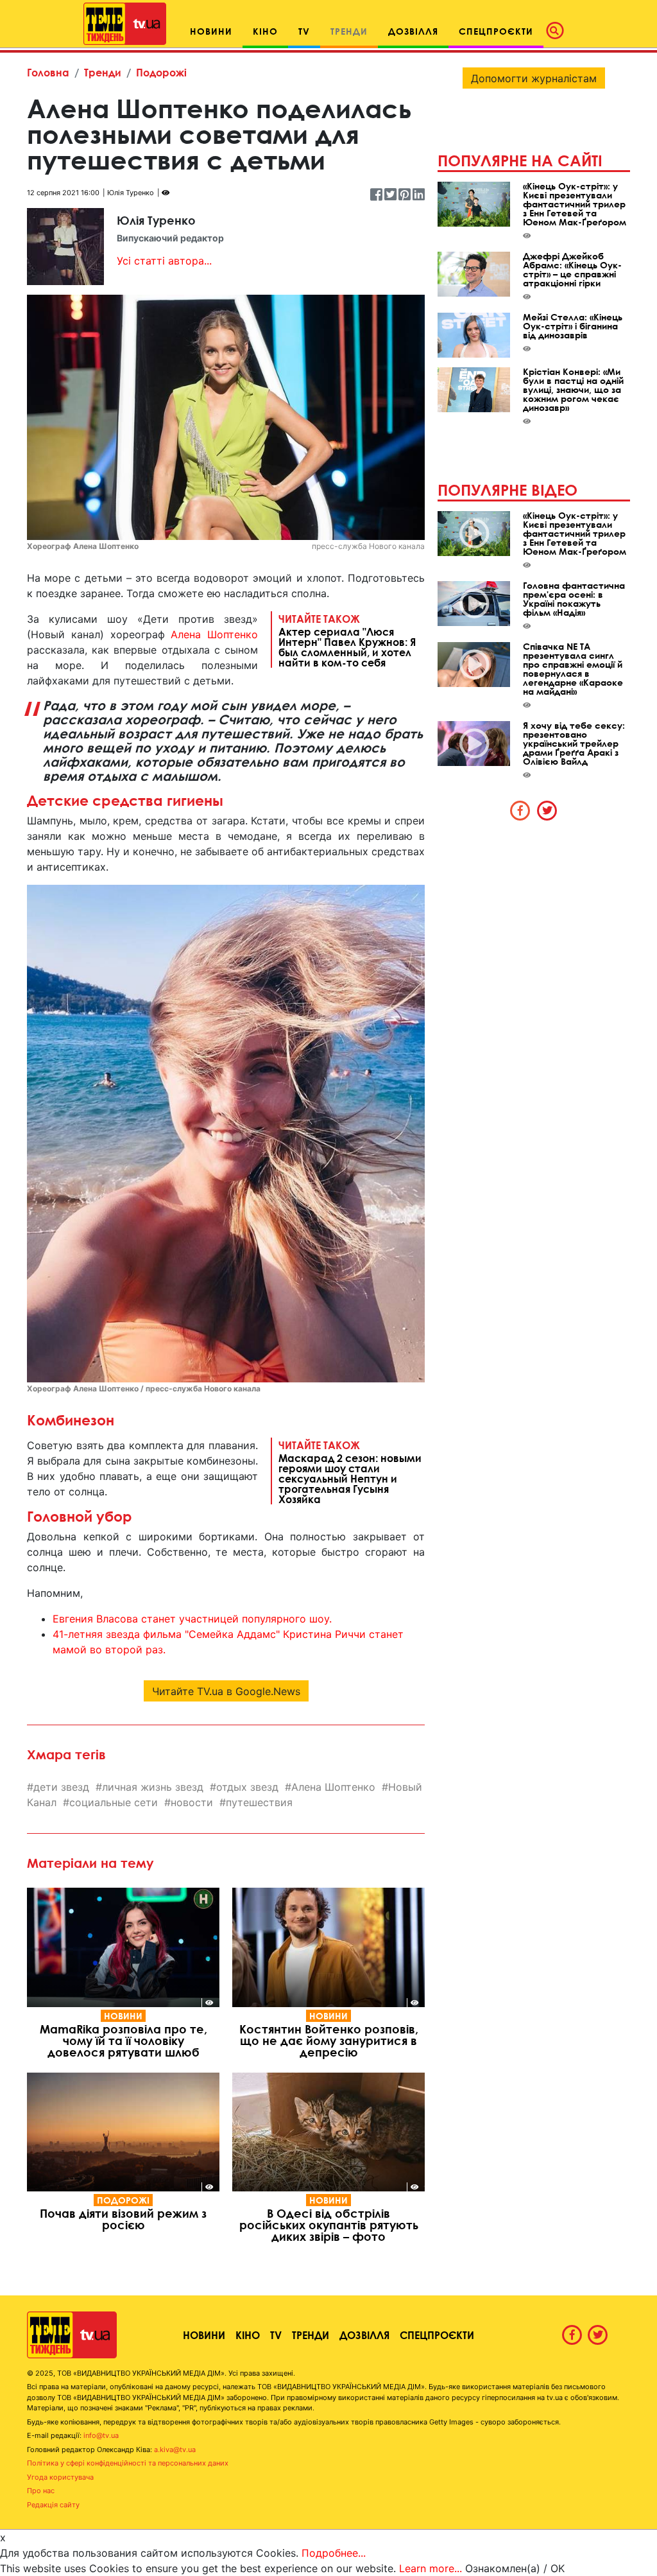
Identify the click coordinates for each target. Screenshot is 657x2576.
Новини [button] (211, 31)
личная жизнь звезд (153, 1787)
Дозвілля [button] (413, 31)
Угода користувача (60, 2477)
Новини (123, 2016)
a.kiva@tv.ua (175, 2450)
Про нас (41, 2491)
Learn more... (431, 2568)
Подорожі (161, 72)
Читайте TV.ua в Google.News (226, 1691)
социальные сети (114, 1802)
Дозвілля (364, 2335)
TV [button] (304, 31)
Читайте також (347, 640)
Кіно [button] (265, 31)
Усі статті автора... (164, 261)
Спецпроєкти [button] (496, 31)
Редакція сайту (53, 2505)
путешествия (259, 1802)
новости (192, 1802)
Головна (48, 72)
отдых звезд (247, 1787)
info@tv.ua (101, 2435)
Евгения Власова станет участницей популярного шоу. (192, 1619)
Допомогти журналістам (534, 78)
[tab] (520, 810)
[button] (559, 31)
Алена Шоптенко (214, 634)
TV (276, 2335)
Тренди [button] (349, 31)
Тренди (103, 72)
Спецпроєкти (437, 2335)
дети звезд (61, 1787)
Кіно (248, 2335)
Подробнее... (334, 2553)
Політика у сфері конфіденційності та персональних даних (128, 2463)
